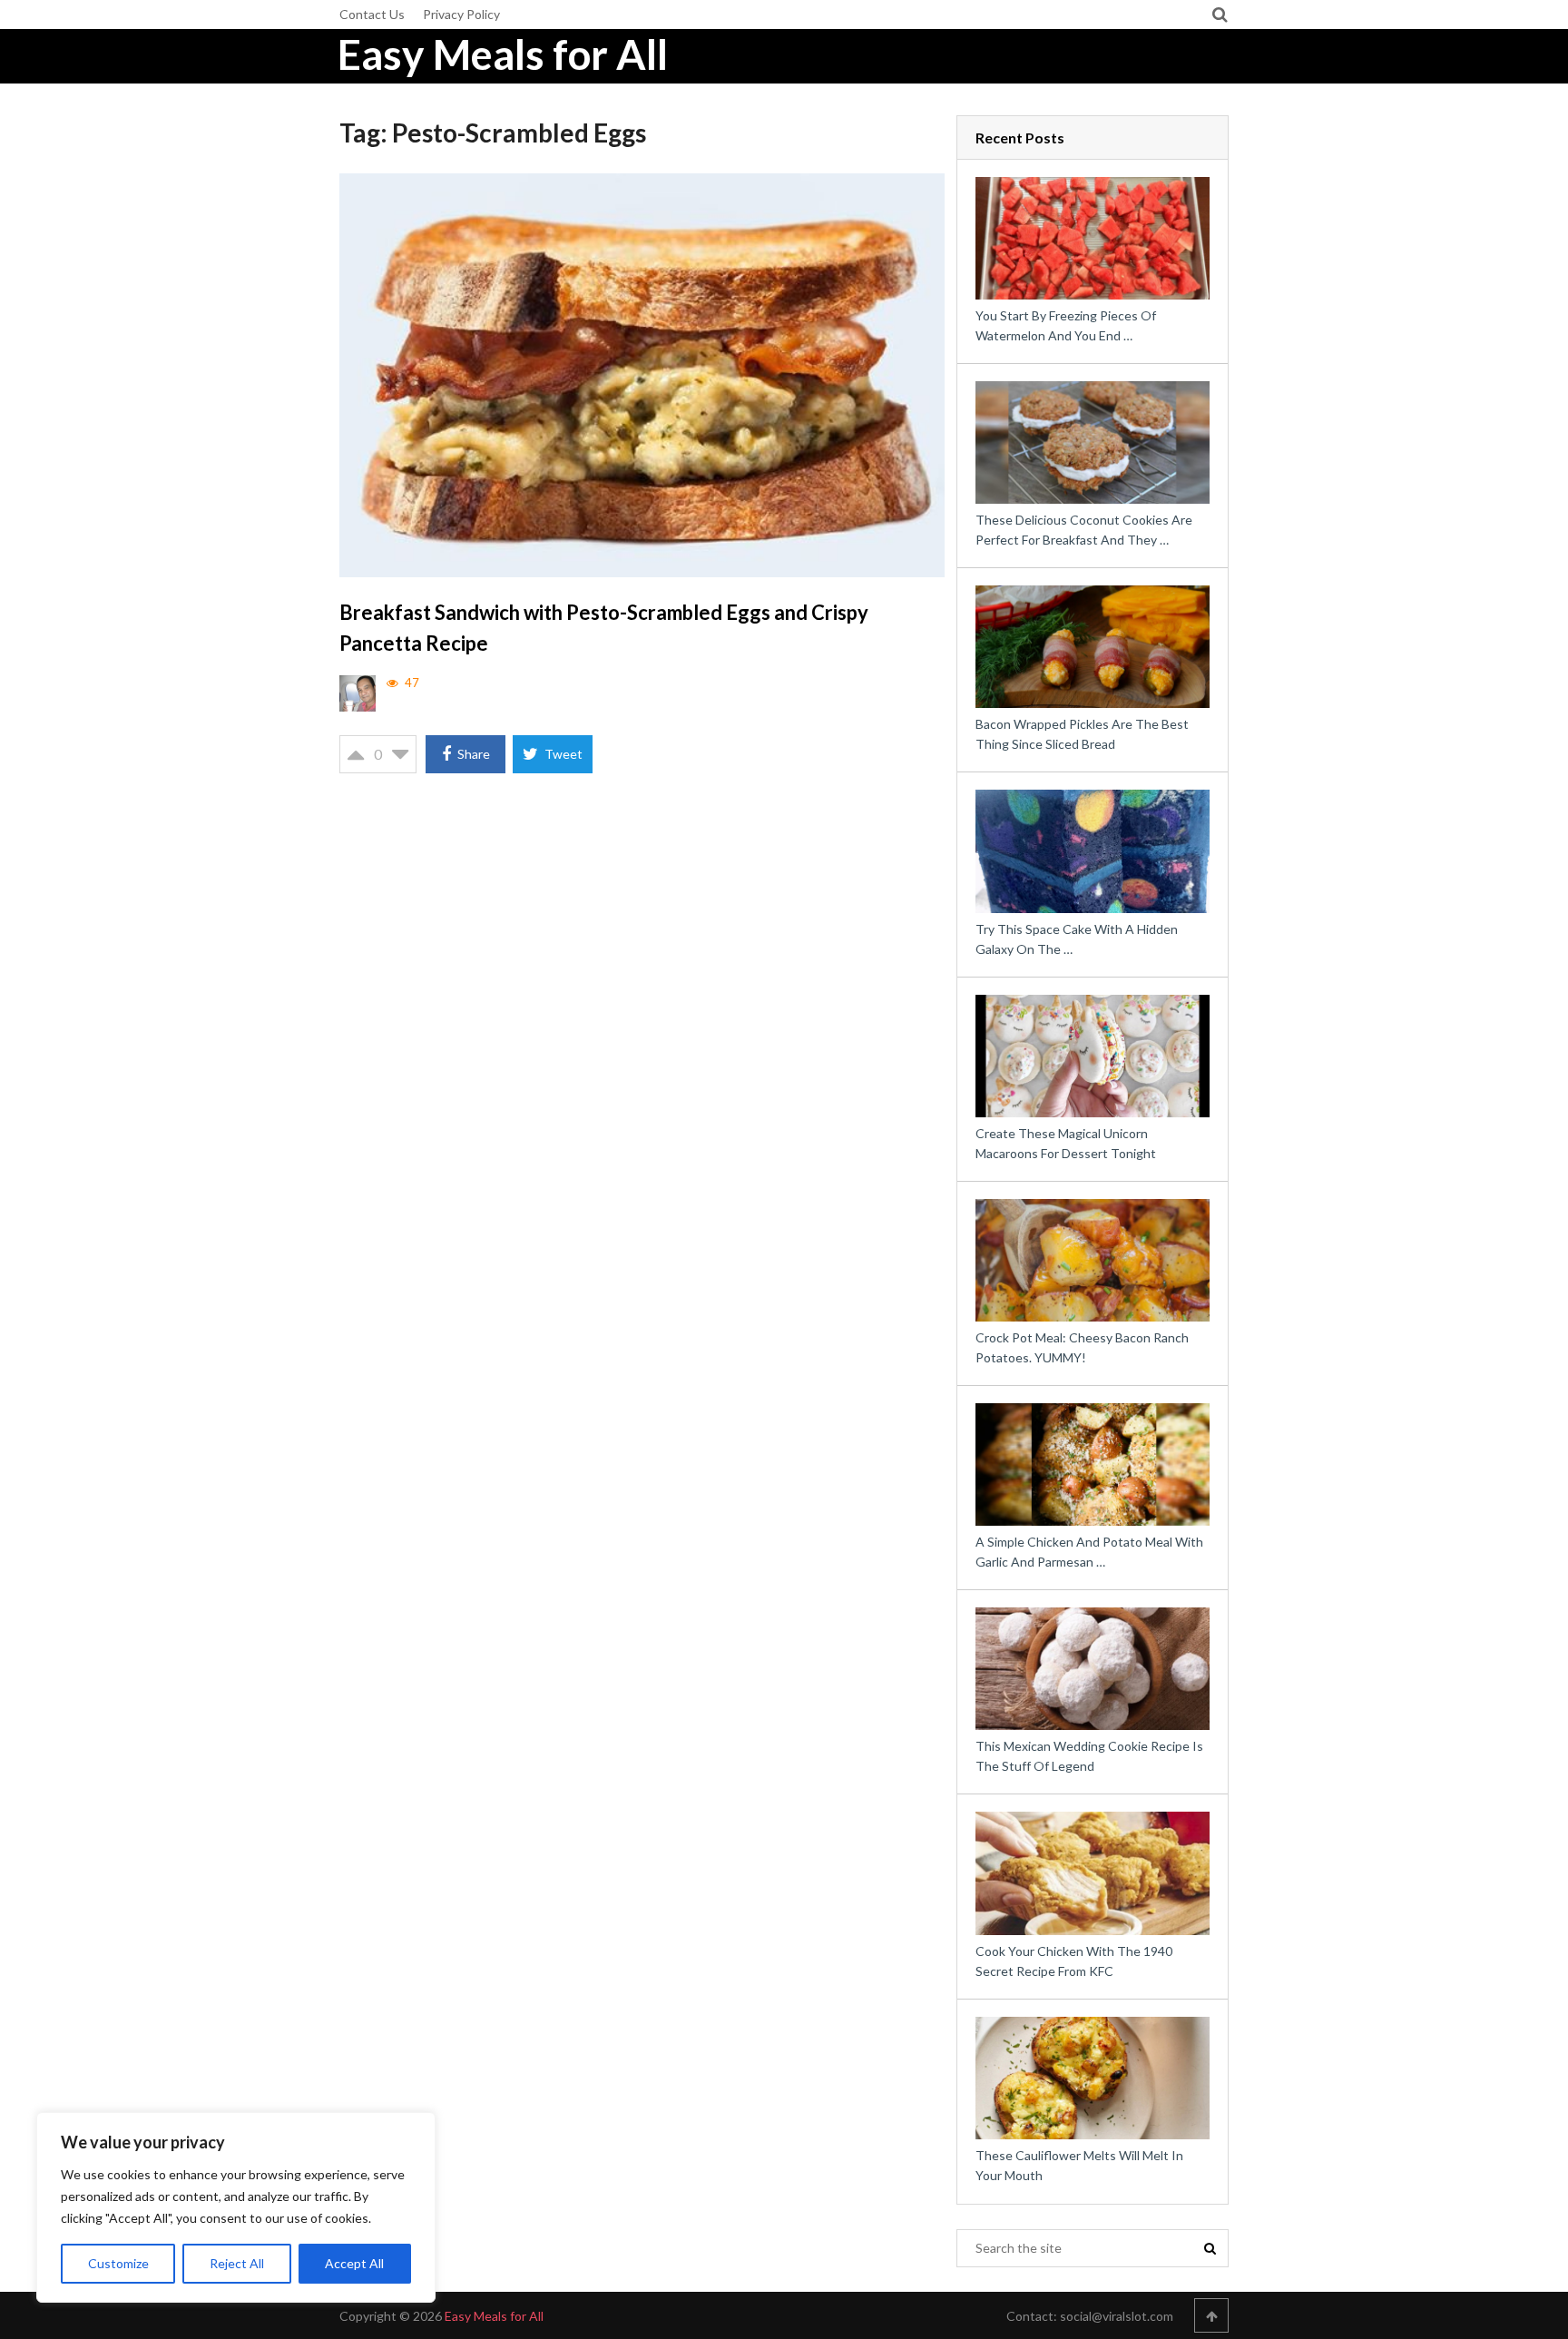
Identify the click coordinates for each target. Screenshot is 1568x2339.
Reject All (237, 2263)
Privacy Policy (461, 14)
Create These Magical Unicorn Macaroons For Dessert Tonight (1066, 1143)
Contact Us (372, 14)
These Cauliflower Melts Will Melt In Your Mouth (1079, 2165)
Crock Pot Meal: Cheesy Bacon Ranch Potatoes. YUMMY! (1082, 1347)
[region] (236, 2207)
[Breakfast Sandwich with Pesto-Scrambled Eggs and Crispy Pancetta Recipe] (642, 375)
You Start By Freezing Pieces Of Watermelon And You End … (1066, 325)
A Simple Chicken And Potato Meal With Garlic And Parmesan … (1089, 1552)
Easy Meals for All (503, 54)
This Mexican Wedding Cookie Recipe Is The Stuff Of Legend (1089, 1756)
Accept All (354, 2263)
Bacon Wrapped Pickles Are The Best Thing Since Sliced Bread (1082, 734)
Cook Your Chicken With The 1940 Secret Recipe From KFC (1074, 1961)
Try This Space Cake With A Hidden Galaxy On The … (1077, 939)
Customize (118, 2263)
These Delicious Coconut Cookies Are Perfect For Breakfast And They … (1084, 530)
